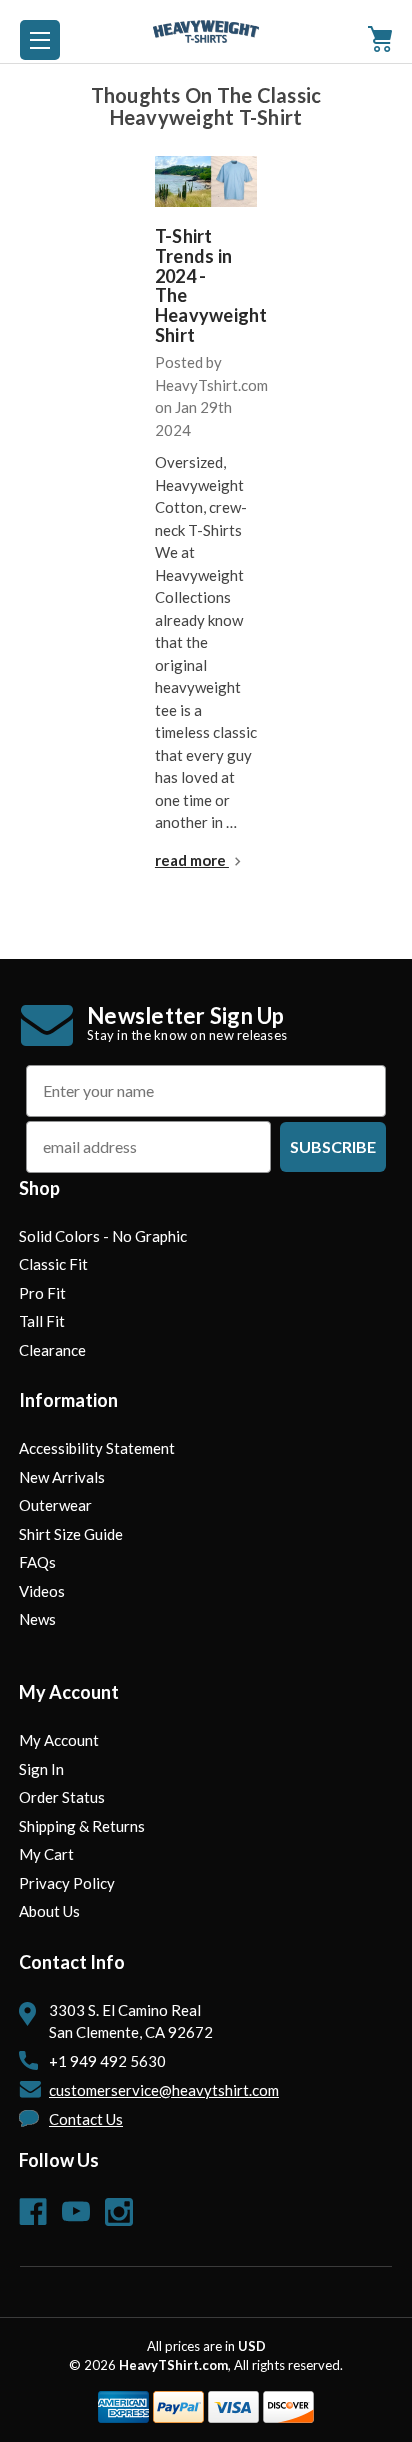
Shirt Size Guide (71, 1534)
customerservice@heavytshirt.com (164, 2090)
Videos (42, 1591)
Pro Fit (42, 1293)
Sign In (41, 1769)
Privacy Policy (67, 1883)
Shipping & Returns (82, 1826)
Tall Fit (42, 1321)
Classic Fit (53, 1264)
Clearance (52, 1350)
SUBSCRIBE (333, 1146)
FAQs (37, 1562)
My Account (59, 1740)
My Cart (46, 1854)
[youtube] (76, 2212)
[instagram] (119, 2212)
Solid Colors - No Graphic (103, 1236)
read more (192, 860)
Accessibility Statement (97, 1448)
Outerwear (55, 1505)
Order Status (62, 1797)
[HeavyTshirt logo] (40, 40)
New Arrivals (62, 1477)
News (37, 1619)
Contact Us (86, 2119)
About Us (49, 1911)
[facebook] (33, 2212)
